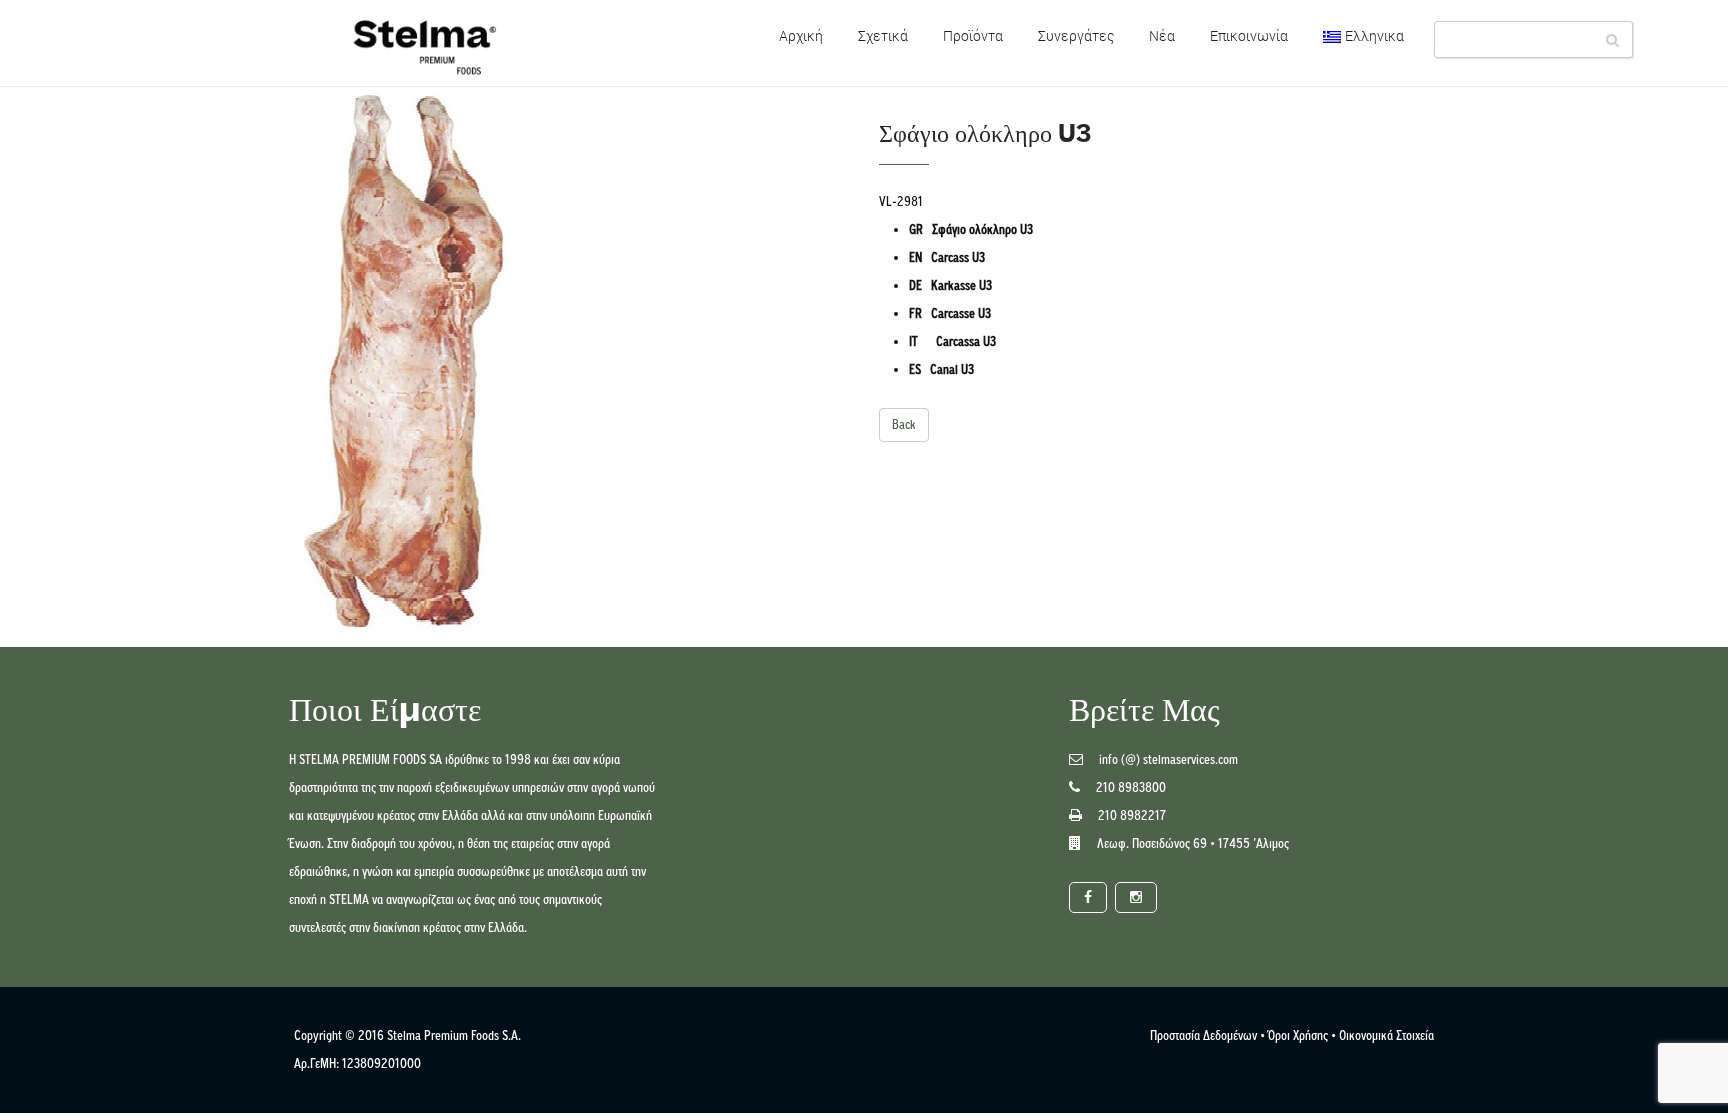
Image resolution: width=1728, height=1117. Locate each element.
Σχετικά (883, 35)
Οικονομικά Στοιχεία (1386, 1035)
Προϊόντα (973, 35)
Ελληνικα (1374, 35)
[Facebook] (1088, 897)
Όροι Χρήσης (1298, 1035)
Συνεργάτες (1076, 35)
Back (904, 424)
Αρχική (801, 35)
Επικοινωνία (1249, 35)
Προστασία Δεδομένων (1203, 1035)
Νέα (1162, 35)
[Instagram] (1136, 897)
